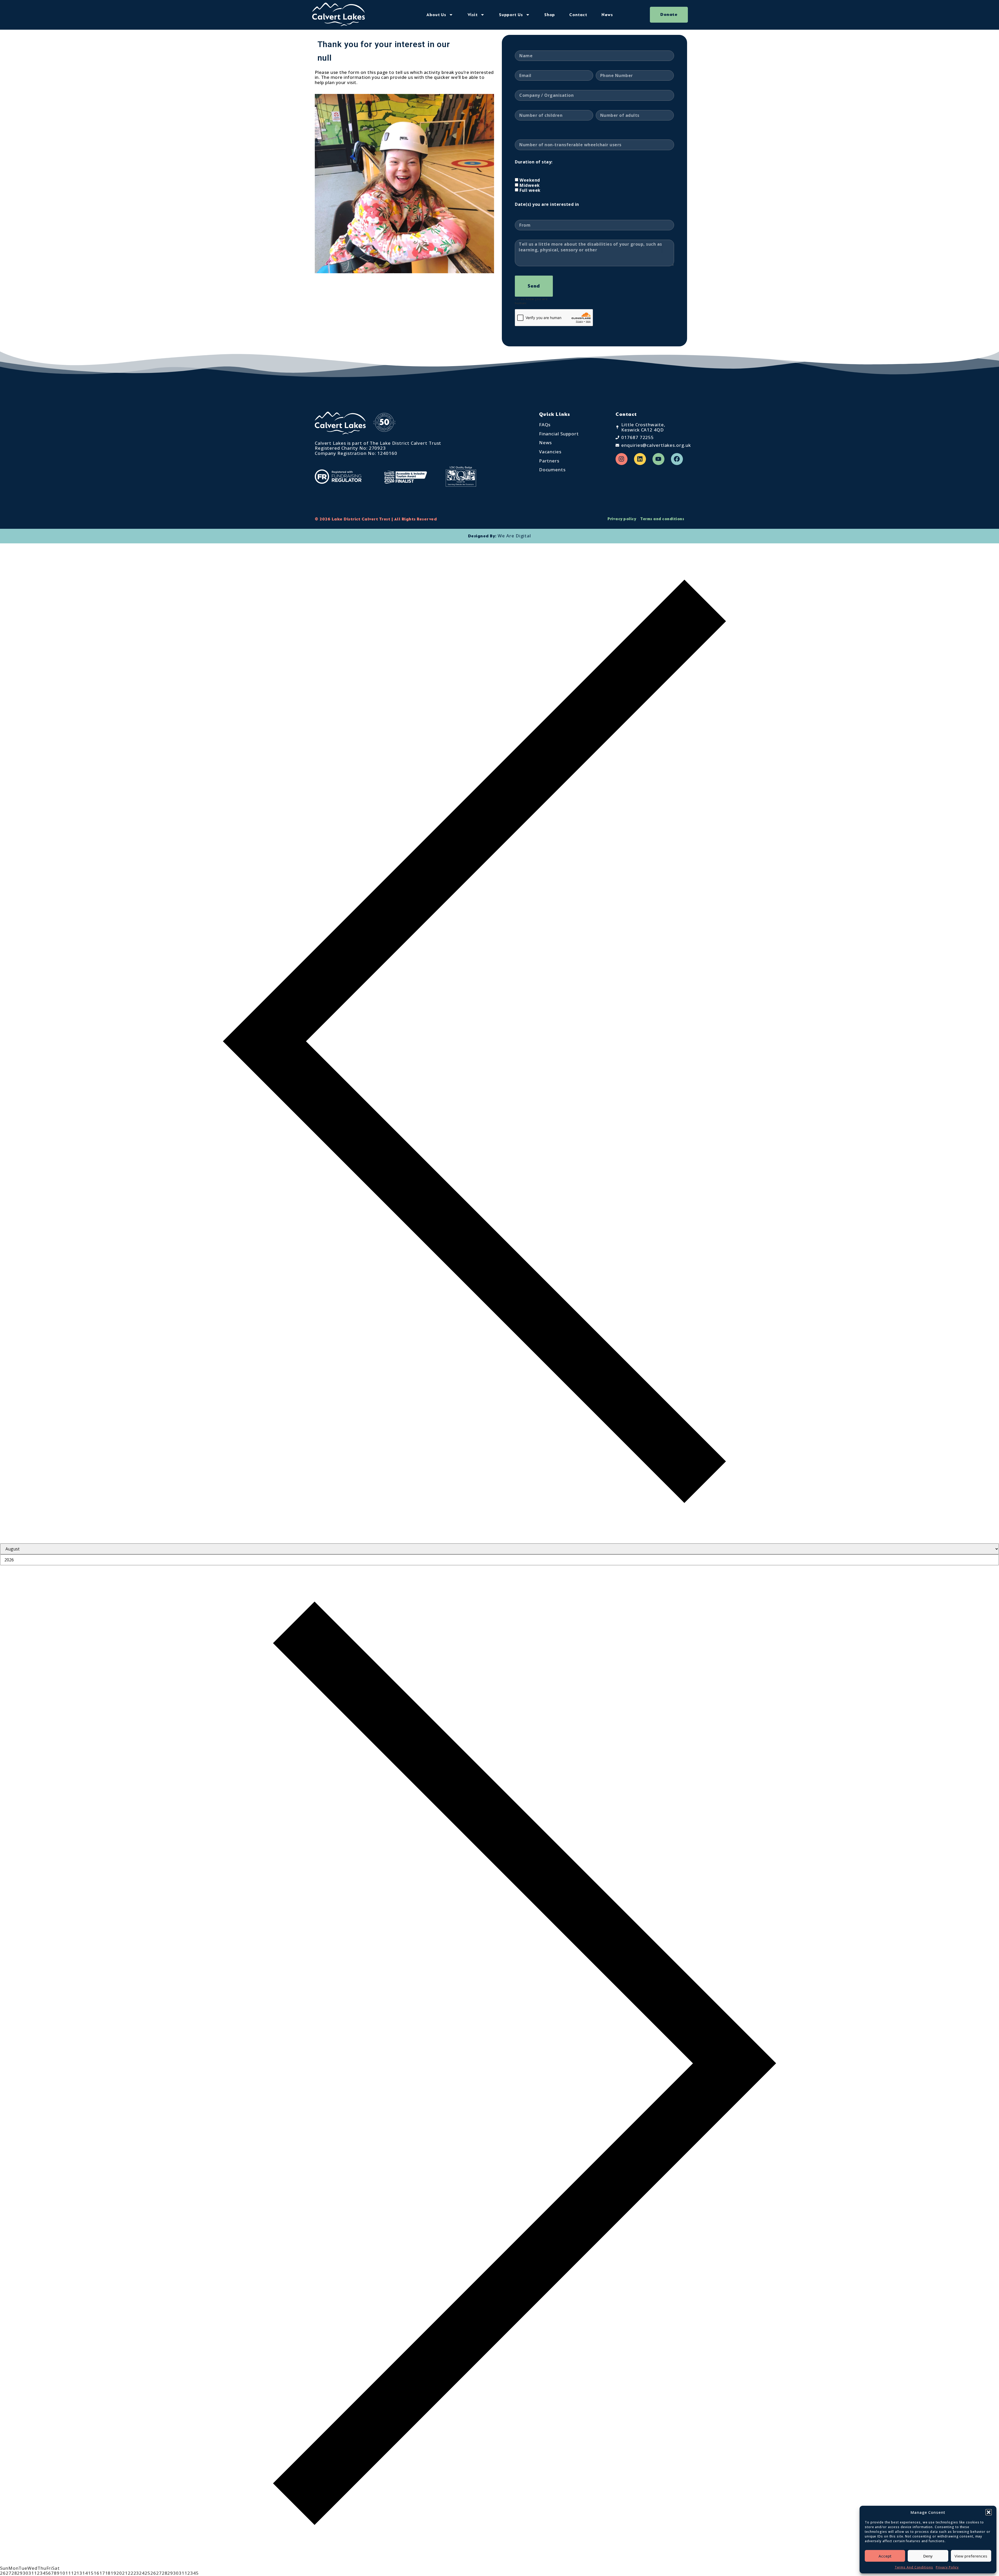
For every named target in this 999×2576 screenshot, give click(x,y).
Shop (550, 15)
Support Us (511, 15)
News (607, 15)
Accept (885, 2556)
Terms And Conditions (914, 2567)
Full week (530, 190)
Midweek (530, 185)
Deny (928, 2556)
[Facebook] (677, 459)
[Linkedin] (640, 459)
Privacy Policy (947, 2567)
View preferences (971, 2556)
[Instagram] (622, 459)
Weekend (530, 180)
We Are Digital (514, 536)
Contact (578, 15)
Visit (473, 15)
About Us (436, 15)
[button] (989, 2512)
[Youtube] (658, 459)
